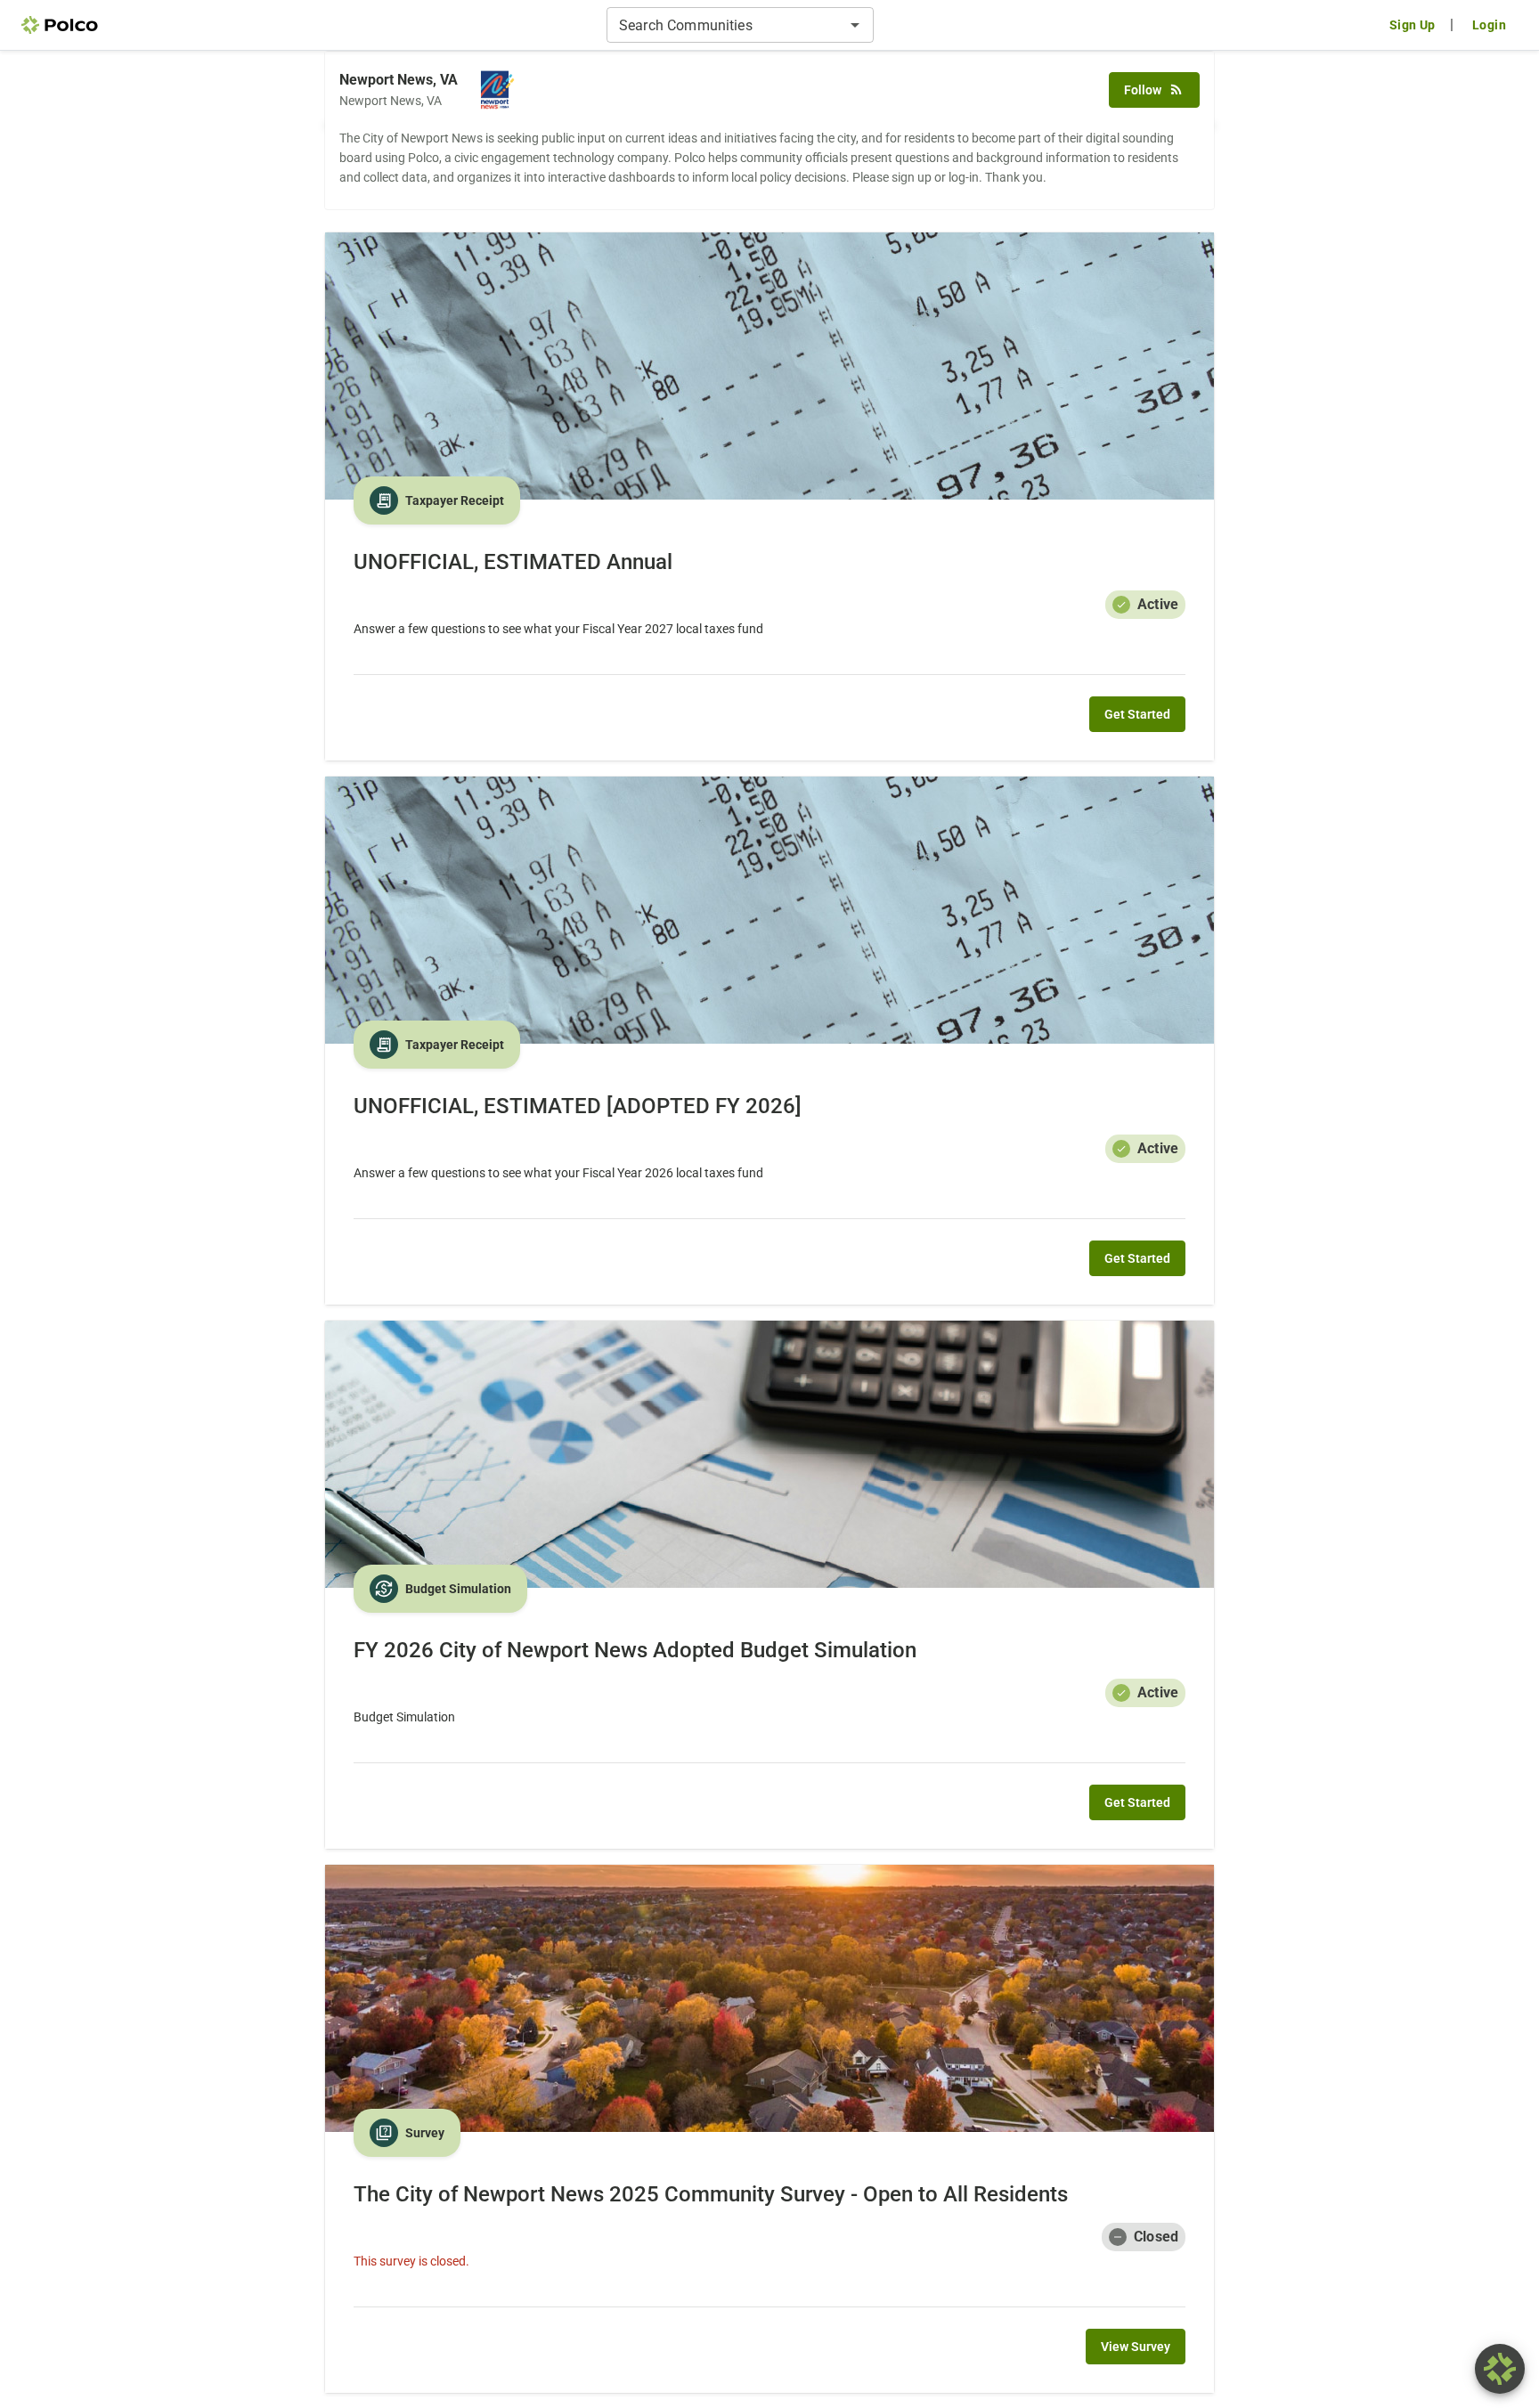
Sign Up (1413, 25)
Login (1489, 25)
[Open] (855, 25)
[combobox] (725, 25)
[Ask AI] (1500, 2369)
